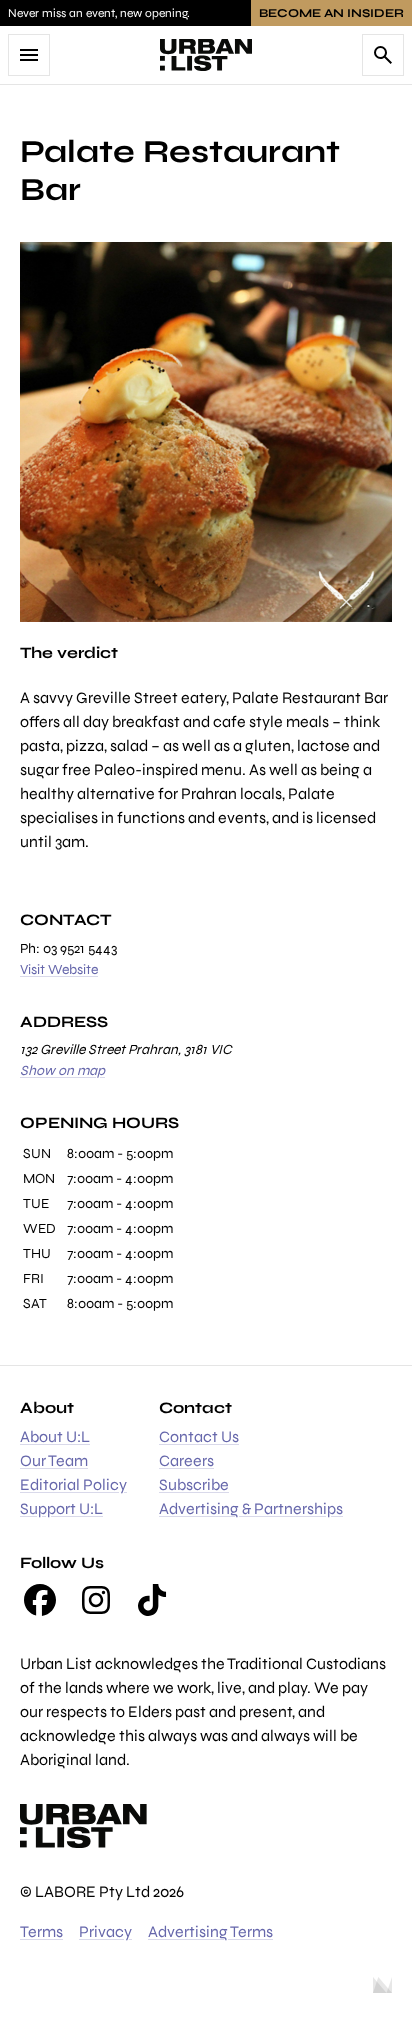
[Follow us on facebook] (40, 1600)
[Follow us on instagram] (96, 1600)
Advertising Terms (210, 1931)
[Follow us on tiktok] (152, 1600)
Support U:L (61, 1508)
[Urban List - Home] (206, 55)
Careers (186, 1460)
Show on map (62, 1070)
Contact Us (199, 1436)
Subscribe (194, 1484)
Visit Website (59, 969)
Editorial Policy (73, 1484)
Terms (41, 1931)
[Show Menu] (29, 55)
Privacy (105, 1931)
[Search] (383, 55)
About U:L (55, 1436)
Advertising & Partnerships (251, 1508)
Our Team (54, 1460)
